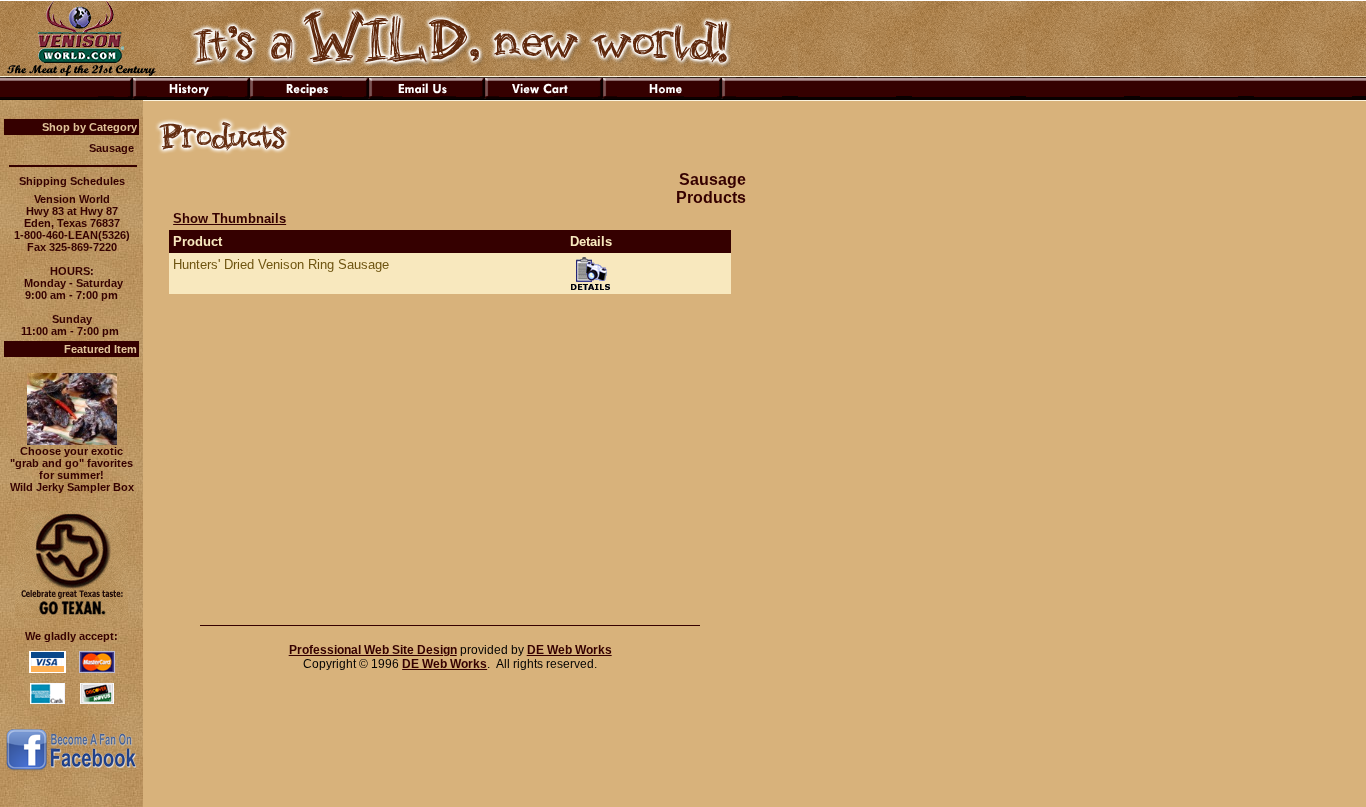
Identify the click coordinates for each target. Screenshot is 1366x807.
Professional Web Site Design (373, 650)
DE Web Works (569, 650)
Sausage (111, 148)
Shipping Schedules (72, 181)
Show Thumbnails (229, 218)
